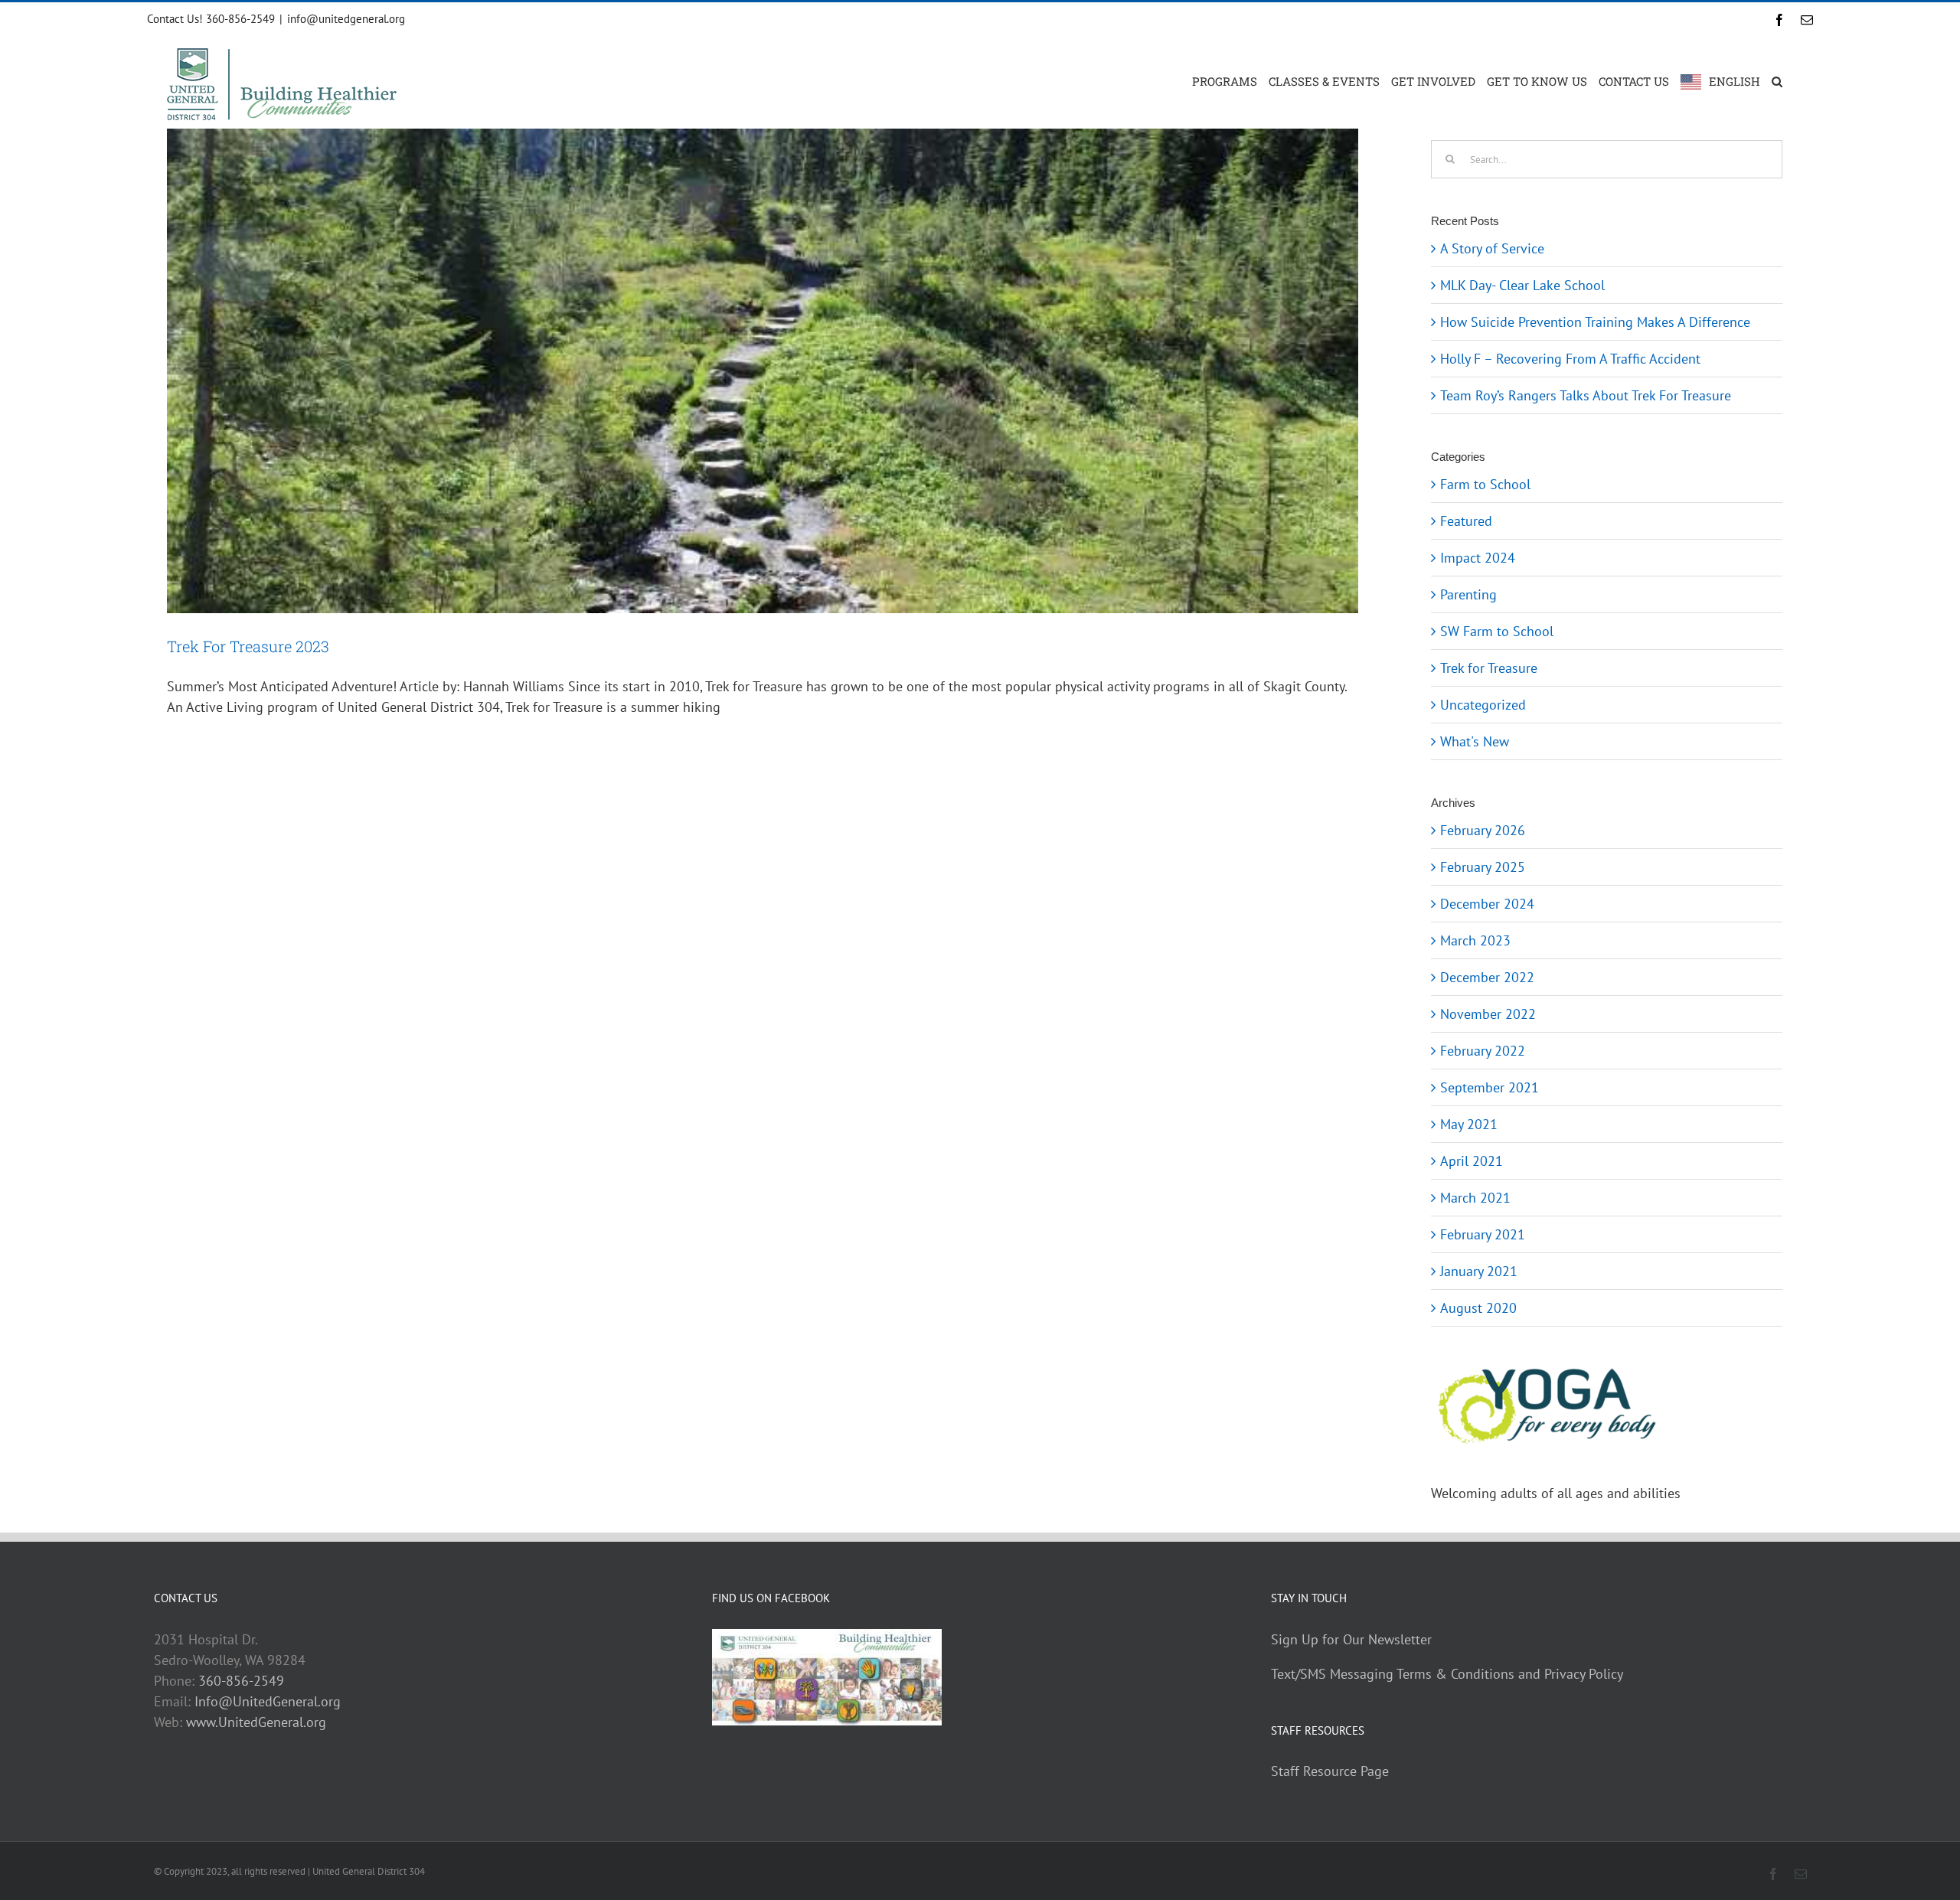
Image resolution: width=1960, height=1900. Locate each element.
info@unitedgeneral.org (346, 19)
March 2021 (1475, 1198)
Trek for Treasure (1489, 668)
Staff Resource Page (1330, 1771)
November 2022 (1488, 1014)
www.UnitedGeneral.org (256, 1722)
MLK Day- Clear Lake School (1522, 285)
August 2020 (1478, 1308)
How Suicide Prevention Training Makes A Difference (1595, 322)
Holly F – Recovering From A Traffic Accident (1570, 359)
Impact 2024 (1478, 558)
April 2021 (1472, 1161)
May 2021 (1469, 1124)
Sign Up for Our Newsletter (1351, 1639)
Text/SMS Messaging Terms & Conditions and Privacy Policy (1447, 1674)
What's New (1475, 741)
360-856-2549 (241, 1681)
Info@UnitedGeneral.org (268, 1701)
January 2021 (1479, 1271)
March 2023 (1475, 940)
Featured (1466, 521)
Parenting (1468, 594)
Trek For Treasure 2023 (248, 646)
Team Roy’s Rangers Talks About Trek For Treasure (1586, 395)
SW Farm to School (1497, 631)
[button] (1777, 80)
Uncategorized (1483, 705)
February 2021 (1483, 1234)
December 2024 (1487, 904)
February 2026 (1483, 830)
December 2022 (1487, 977)
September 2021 (1490, 1087)
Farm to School (1485, 484)
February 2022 (1483, 1051)
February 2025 (1483, 867)
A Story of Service (1492, 248)
